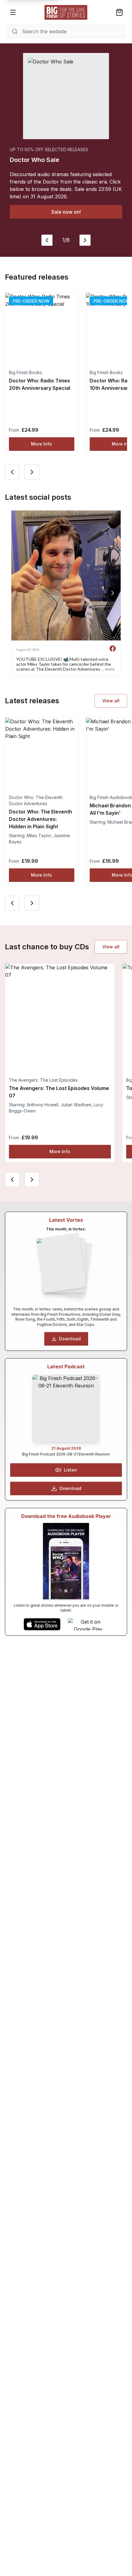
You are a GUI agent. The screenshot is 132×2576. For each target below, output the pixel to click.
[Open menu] (13, 12)
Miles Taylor (39, 836)
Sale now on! (66, 212)
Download (70, 1339)
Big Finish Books (25, 372)
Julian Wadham (76, 1105)
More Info (41, 444)
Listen (70, 1470)
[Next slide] (85, 240)
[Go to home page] (66, 12)
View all (111, 701)
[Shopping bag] (119, 12)
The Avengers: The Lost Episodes (43, 1080)
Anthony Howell (43, 1105)
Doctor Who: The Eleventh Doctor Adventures (36, 800)
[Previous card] (12, 472)
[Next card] (32, 472)
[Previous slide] (47, 240)
